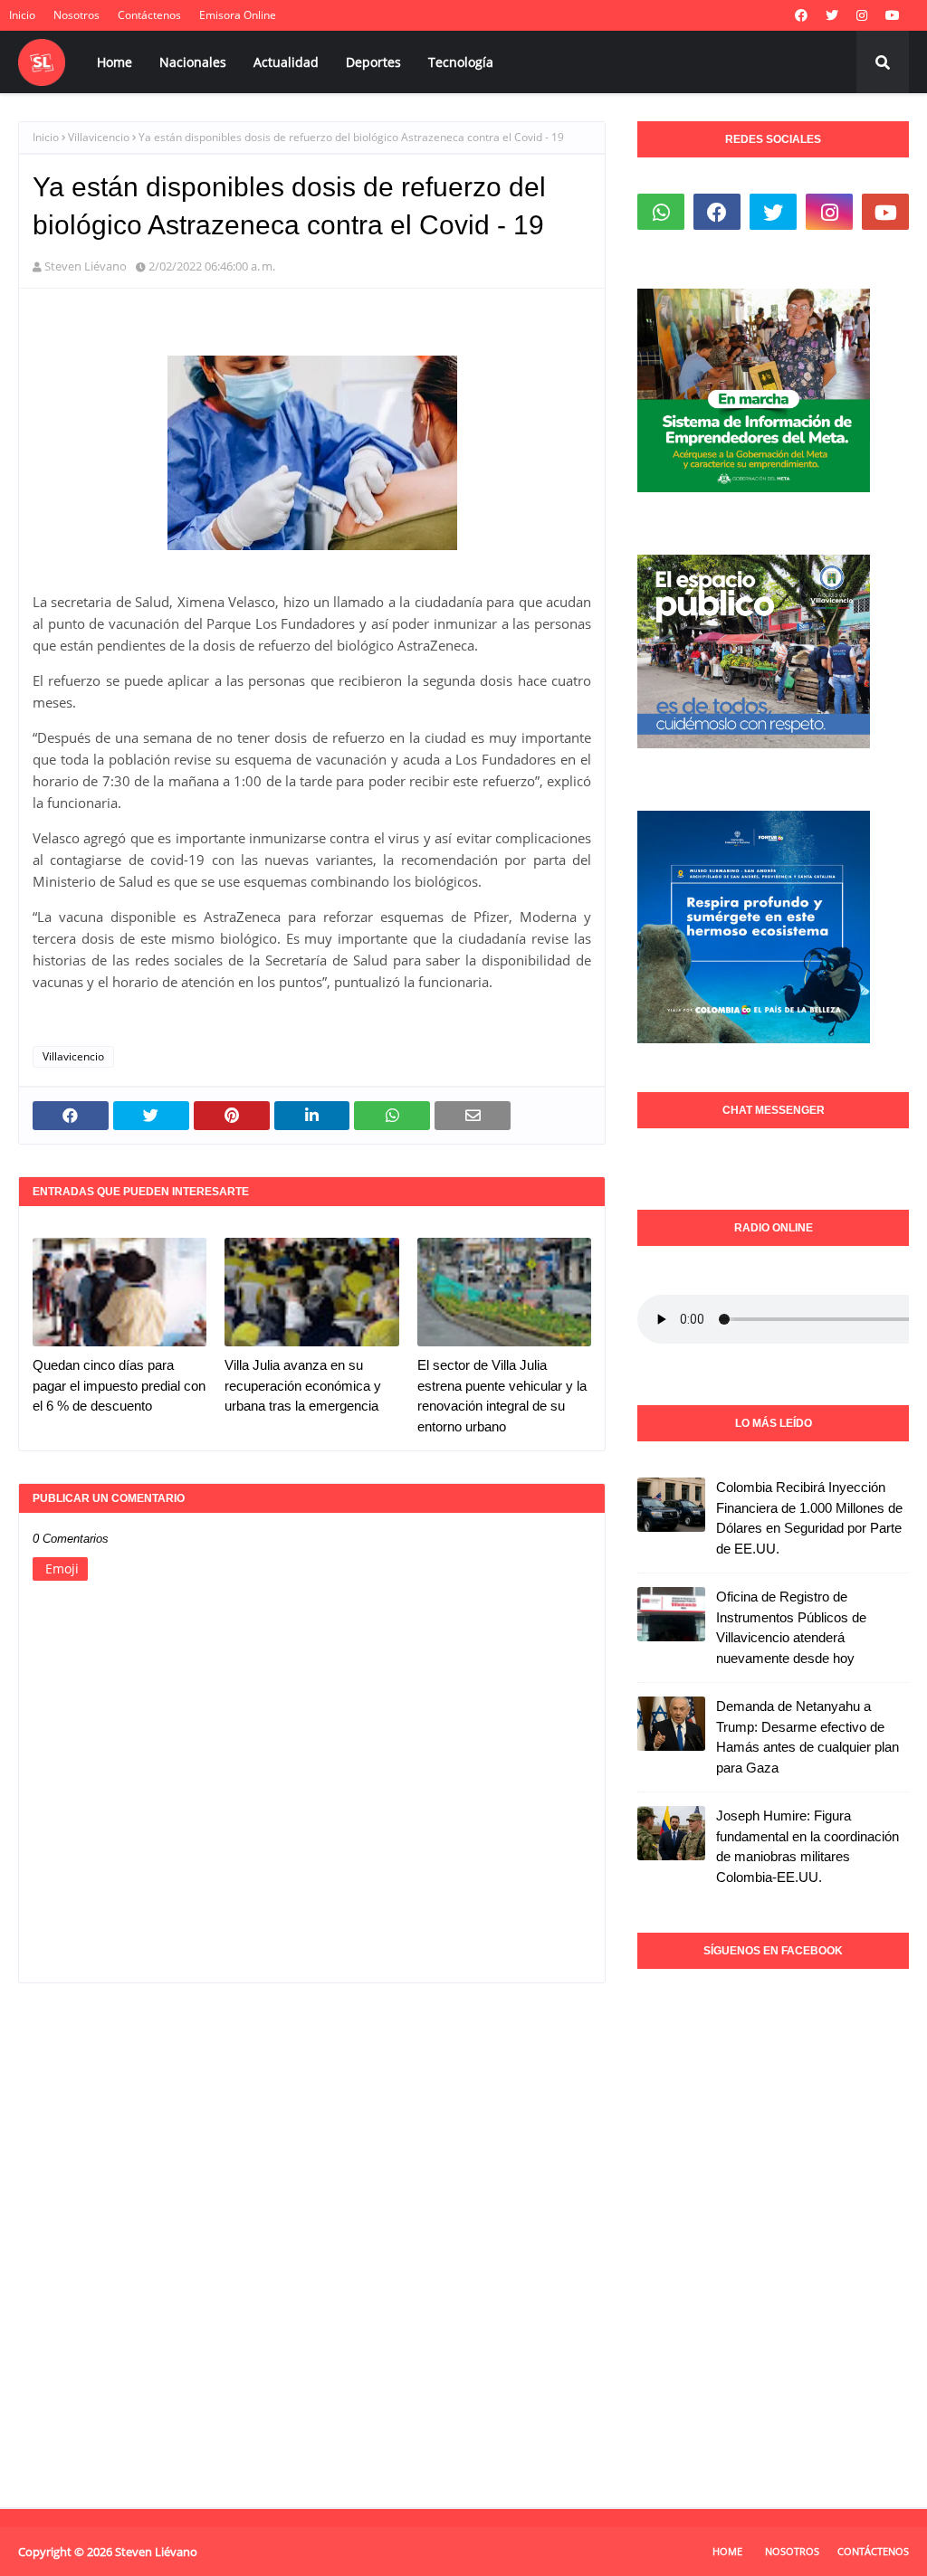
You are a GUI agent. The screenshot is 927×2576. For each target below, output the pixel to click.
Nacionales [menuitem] (193, 62)
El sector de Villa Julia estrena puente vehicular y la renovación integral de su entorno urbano (502, 1396)
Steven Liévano (86, 266)
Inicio (22, 15)
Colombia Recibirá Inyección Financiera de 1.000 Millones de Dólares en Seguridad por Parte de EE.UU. (809, 1518)
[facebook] (801, 15)
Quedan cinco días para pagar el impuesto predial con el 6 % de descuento (119, 1385)
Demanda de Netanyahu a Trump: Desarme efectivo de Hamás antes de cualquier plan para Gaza (808, 1737)
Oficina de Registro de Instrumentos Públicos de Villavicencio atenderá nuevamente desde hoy (791, 1627)
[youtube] (893, 15)
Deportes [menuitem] (373, 62)
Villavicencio (99, 137)
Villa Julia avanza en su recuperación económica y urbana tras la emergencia (303, 1385)
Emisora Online (238, 15)
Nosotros (76, 15)
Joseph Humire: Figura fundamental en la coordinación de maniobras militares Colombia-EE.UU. (808, 1846)
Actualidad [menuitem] (286, 62)
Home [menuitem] (115, 62)
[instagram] (862, 15)
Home (727, 2551)
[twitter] (832, 15)
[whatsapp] (661, 212)
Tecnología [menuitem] (461, 62)
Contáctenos (149, 15)
